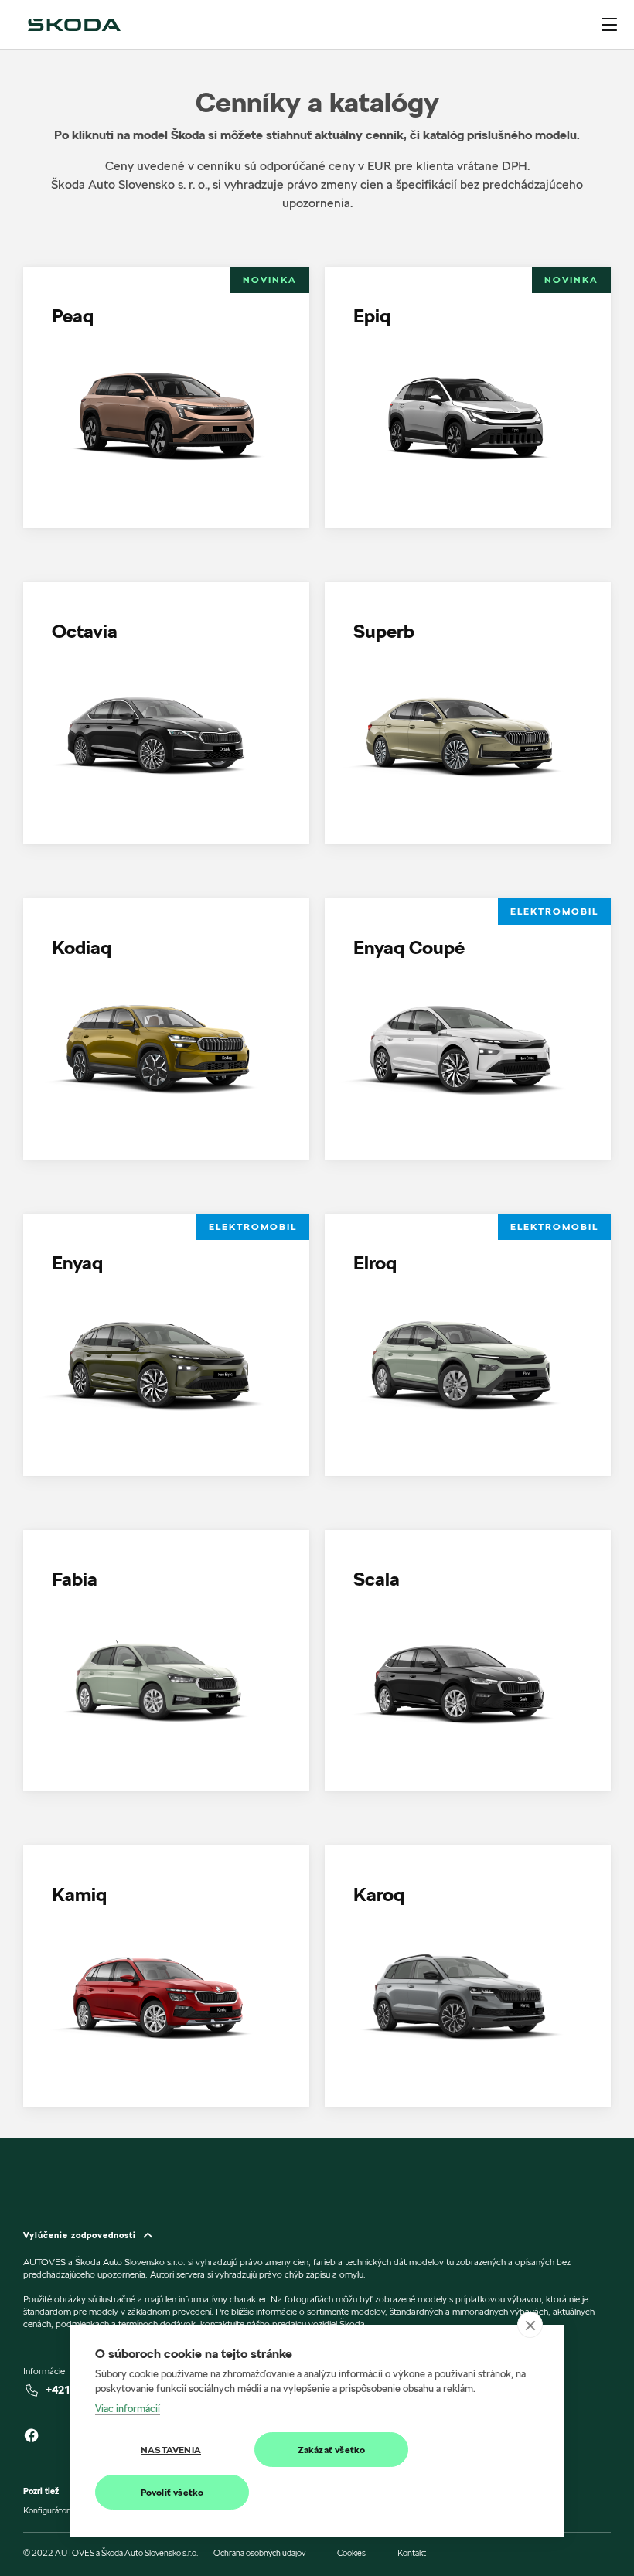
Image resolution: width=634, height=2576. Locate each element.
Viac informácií (128, 2408)
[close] (530, 2325)
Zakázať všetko (332, 2450)
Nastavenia (171, 2450)
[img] (74, 25)
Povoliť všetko (172, 2492)
